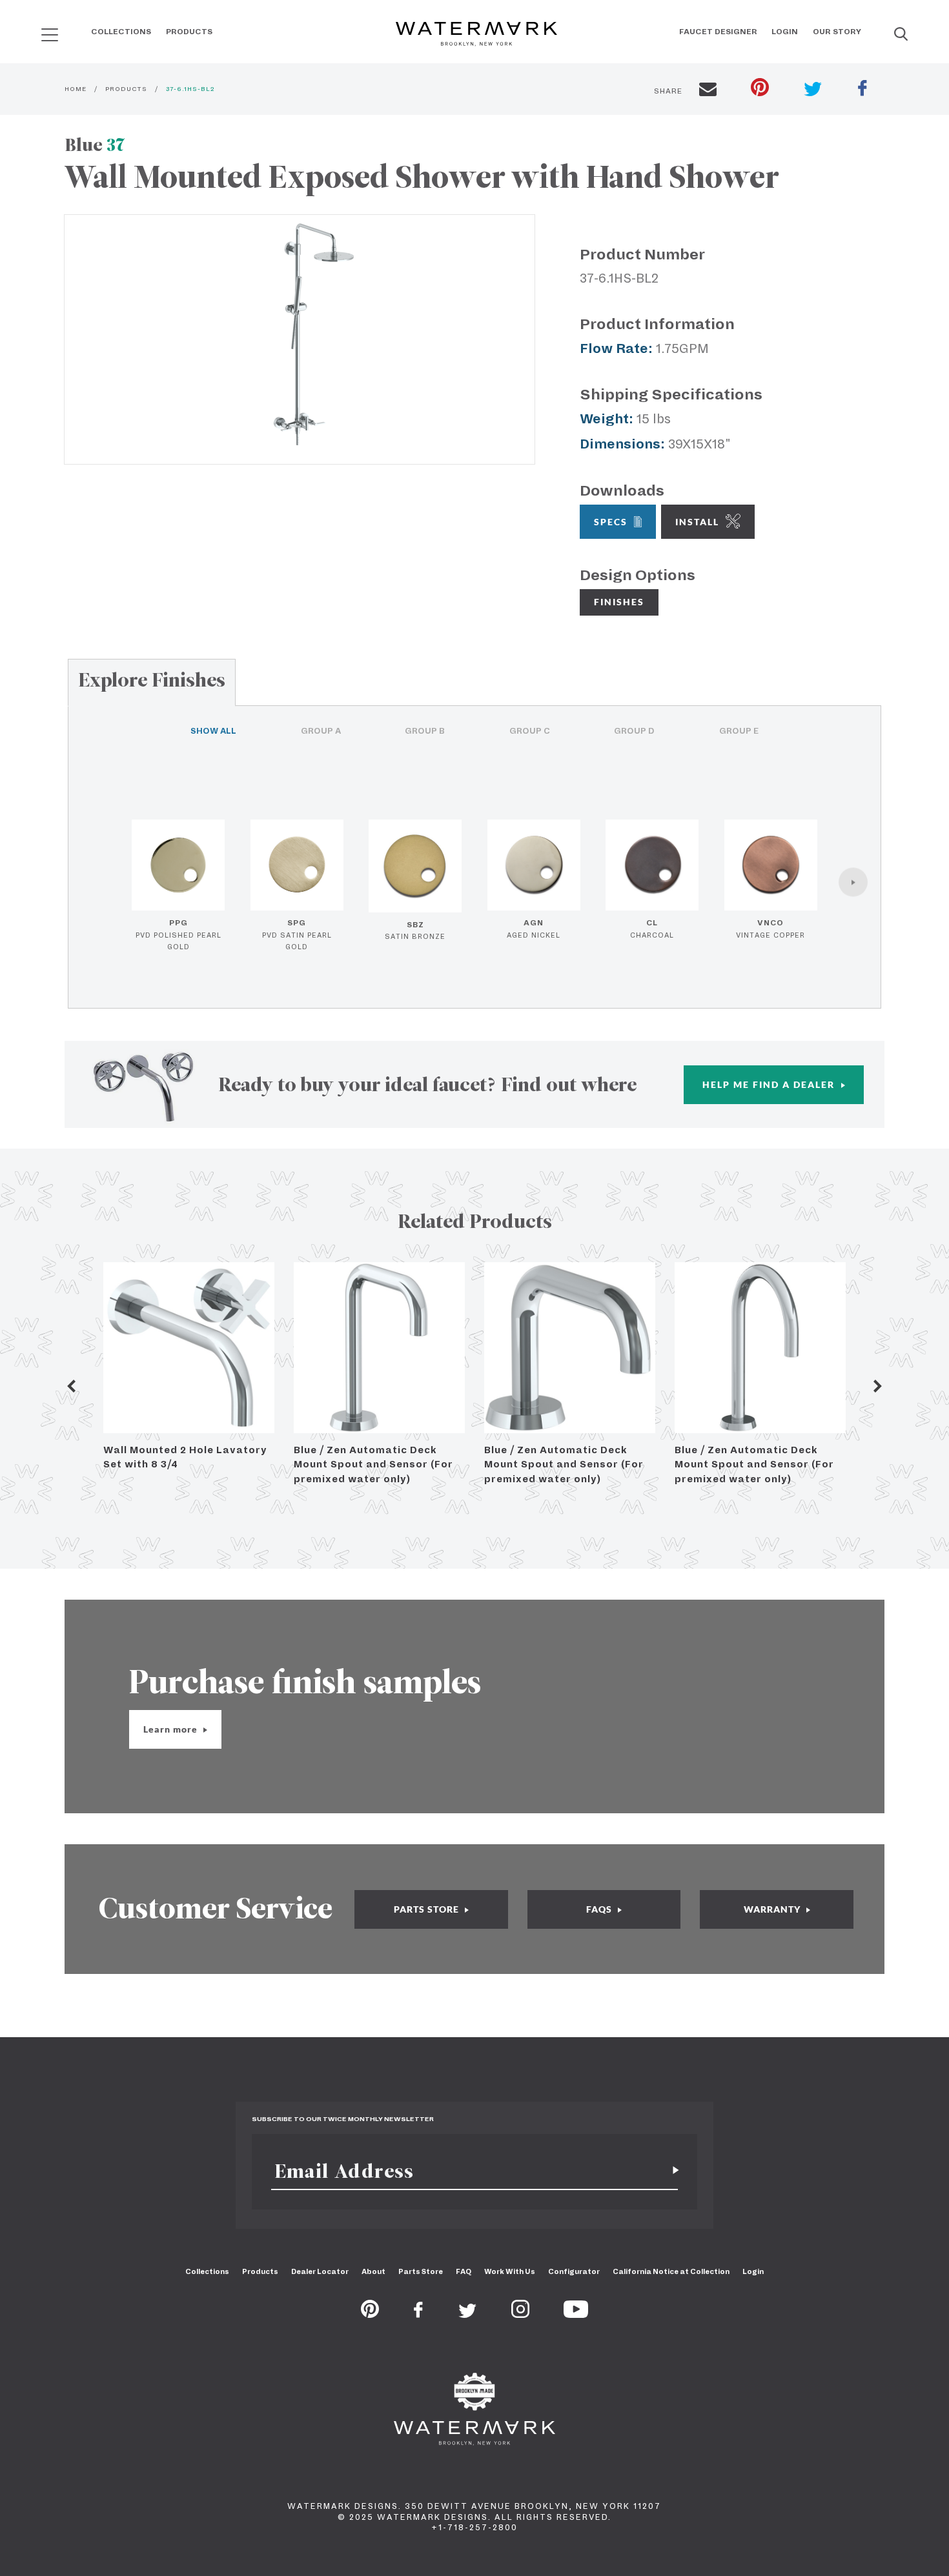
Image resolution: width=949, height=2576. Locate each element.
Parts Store (421, 2271)
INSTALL (697, 522)
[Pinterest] (370, 2314)
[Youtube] (576, 2314)
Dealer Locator (320, 2271)
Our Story (837, 32)
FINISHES (619, 602)
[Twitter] (468, 2314)
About (373, 2271)
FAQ (464, 2271)
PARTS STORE (428, 1909)
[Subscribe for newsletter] (671, 2171)
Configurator (574, 2271)
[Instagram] (520, 2314)
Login (785, 32)
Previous (71, 1386)
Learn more (172, 1729)
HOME (76, 89)
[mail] (708, 91)
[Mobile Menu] (50, 35)
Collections (121, 32)
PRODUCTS (126, 89)
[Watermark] (476, 35)
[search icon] (38, 30)
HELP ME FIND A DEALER (770, 1084)
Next (878, 1386)
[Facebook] (418, 2314)
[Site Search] (901, 35)
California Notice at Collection (671, 2271)
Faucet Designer (718, 32)
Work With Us (510, 2271)
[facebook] (862, 90)
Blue (95, 145)
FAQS (600, 1909)
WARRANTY (773, 1909)
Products (189, 32)
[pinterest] (760, 89)
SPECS (611, 522)
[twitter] (813, 91)
